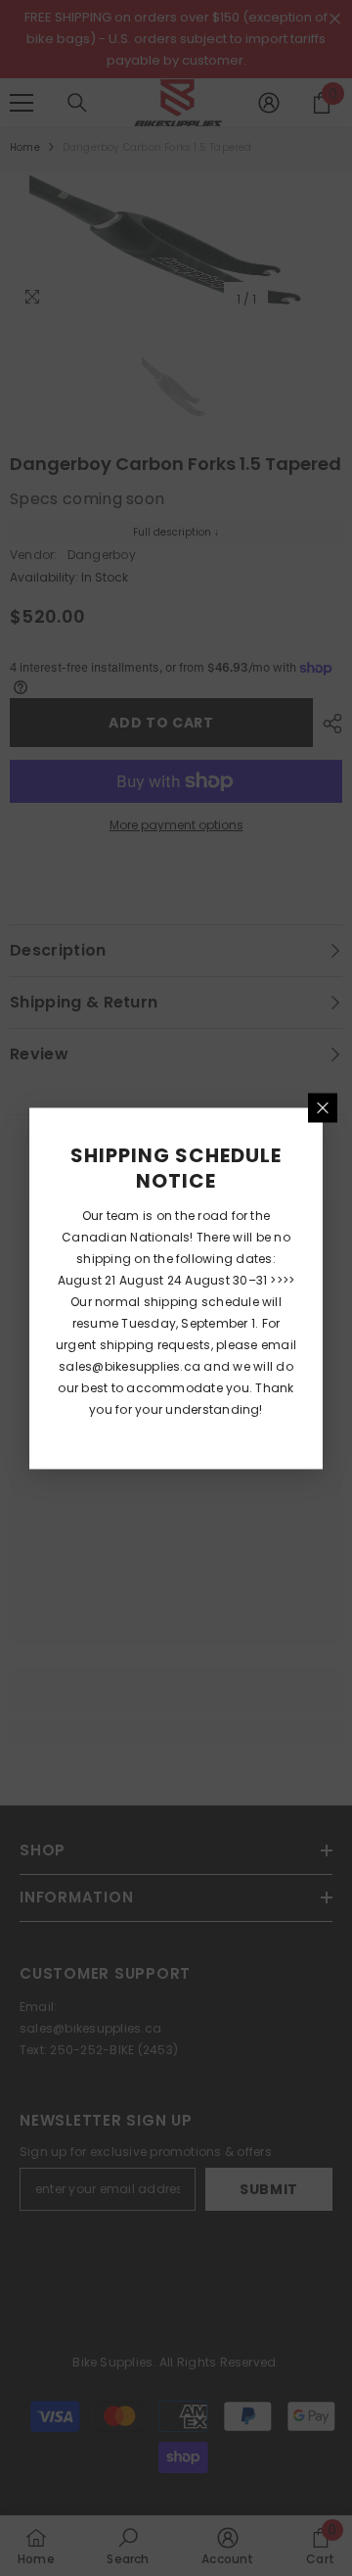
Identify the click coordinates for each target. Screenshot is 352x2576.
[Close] (323, 1107)
